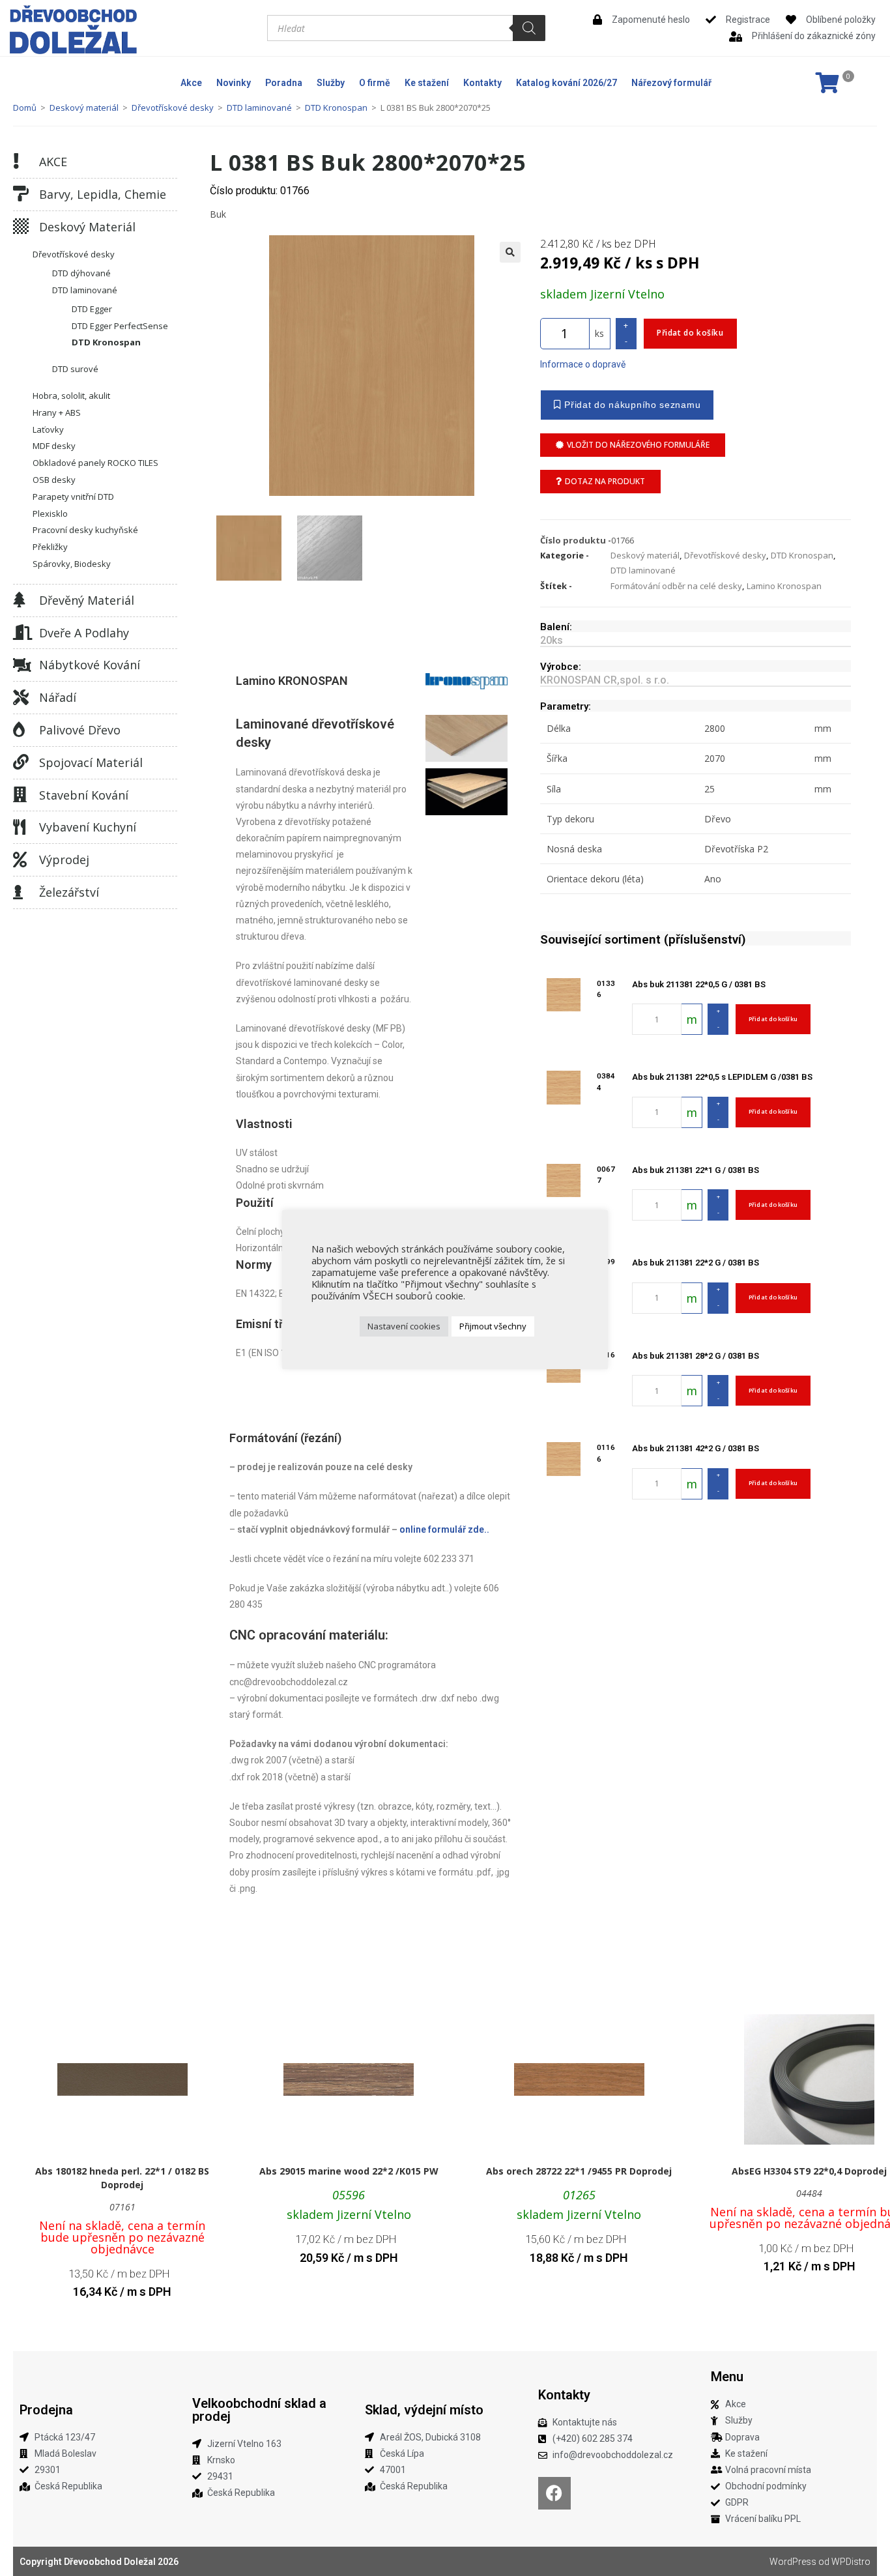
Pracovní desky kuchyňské (85, 530)
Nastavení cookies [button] (404, 1326)
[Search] (529, 28)
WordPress (793, 2562)
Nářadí (58, 697)
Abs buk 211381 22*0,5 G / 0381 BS (699, 984)
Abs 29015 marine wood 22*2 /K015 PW (349, 2171)
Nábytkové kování (90, 665)
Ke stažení (427, 83)
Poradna (284, 83)
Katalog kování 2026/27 (567, 83)
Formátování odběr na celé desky (676, 586)
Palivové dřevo (80, 730)
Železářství (69, 892)
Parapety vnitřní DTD (73, 497)
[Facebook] (554, 2493)
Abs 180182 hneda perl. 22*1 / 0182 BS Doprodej (122, 2178)
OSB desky (54, 480)
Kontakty (482, 83)
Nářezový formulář (671, 83)
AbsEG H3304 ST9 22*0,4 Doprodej (809, 2171)
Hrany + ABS (57, 412)
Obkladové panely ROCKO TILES (95, 463)
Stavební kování (84, 795)
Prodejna (46, 2410)
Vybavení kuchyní (88, 827)
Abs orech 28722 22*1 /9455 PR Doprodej (579, 2171)
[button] (510, 252)
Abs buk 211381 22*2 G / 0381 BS (696, 1263)
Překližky (50, 547)
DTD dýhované (81, 273)
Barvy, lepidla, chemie (103, 194)
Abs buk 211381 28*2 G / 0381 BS (696, 1356)
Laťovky (48, 429)
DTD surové (75, 369)
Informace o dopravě (583, 364)
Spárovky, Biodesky (72, 564)
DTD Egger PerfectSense (120, 326)
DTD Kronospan (336, 108)
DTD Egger (92, 309)
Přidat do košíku (690, 333)
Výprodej (64, 860)
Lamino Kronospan (784, 586)
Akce (191, 83)
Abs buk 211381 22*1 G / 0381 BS (696, 1170)
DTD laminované (259, 108)
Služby (331, 83)
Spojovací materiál (91, 762)
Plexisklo (50, 514)
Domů (25, 108)
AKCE (53, 162)
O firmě (375, 83)
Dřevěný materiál (87, 600)
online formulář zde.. (444, 1529)
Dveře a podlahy (84, 633)
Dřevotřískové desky (173, 108)
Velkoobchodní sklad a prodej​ (259, 2410)
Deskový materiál (84, 108)
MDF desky (54, 446)
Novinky (234, 83)
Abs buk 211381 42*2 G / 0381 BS (696, 1448)
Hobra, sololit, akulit (71, 396)
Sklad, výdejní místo (424, 2410)
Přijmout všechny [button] (493, 1326)
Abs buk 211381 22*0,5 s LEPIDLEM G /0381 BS (722, 1077)
